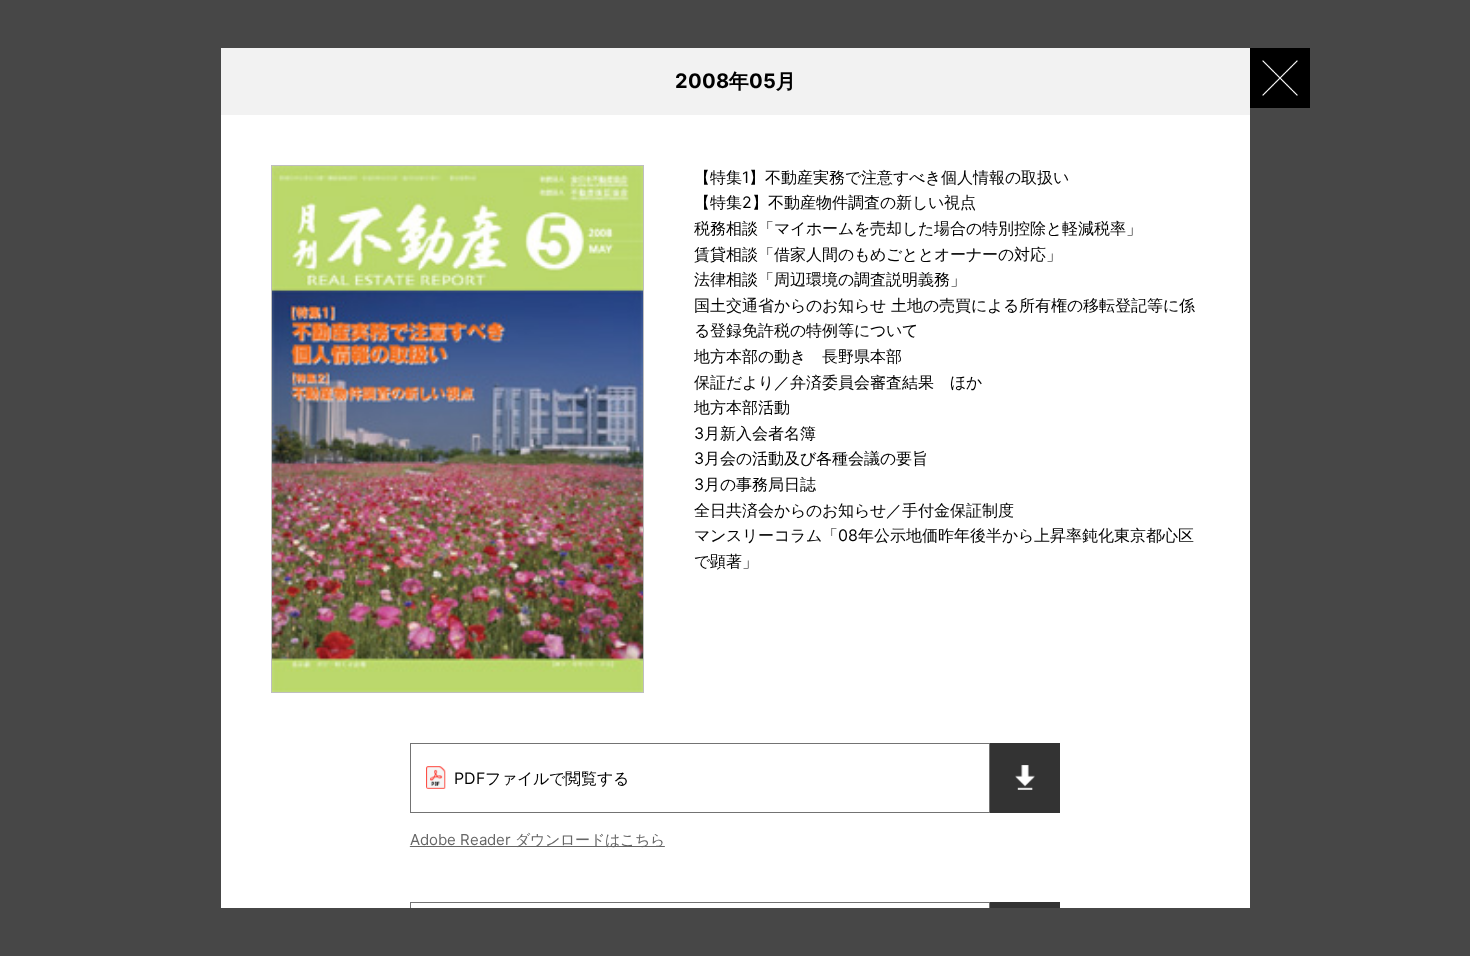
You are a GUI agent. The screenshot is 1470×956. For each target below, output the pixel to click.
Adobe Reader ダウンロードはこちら (537, 839)
